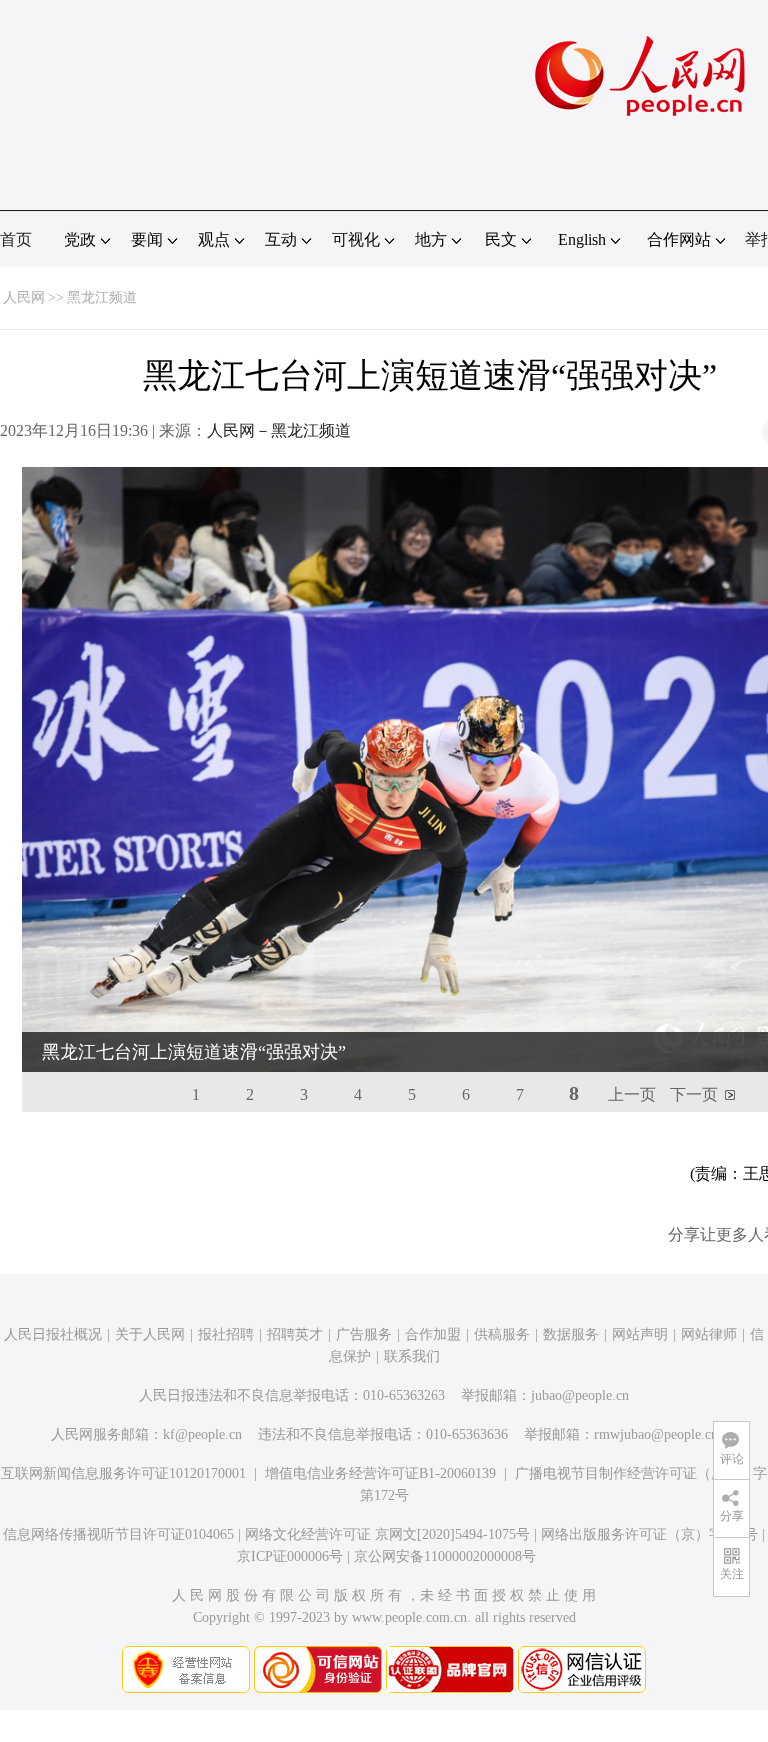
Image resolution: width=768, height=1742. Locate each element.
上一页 (632, 1094)
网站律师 (709, 1334)
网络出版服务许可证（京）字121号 (649, 1534)
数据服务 (571, 1334)
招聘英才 (295, 1334)
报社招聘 (226, 1334)
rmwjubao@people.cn (656, 1434)
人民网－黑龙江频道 (279, 430)
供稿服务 (502, 1334)
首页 (16, 239)
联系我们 (412, 1356)
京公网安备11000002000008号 (445, 1556)
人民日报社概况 (53, 1334)
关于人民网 (150, 1334)
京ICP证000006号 (290, 1556)
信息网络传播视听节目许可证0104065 (118, 1534)
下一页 (694, 1094)
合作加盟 (433, 1334)
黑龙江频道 (102, 297)
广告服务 (364, 1334)
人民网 (24, 297)
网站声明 (640, 1334)
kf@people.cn (202, 1434)
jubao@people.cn (580, 1395)
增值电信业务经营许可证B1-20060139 (380, 1473)
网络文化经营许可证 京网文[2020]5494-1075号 (387, 1534)
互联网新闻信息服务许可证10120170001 (123, 1473)
